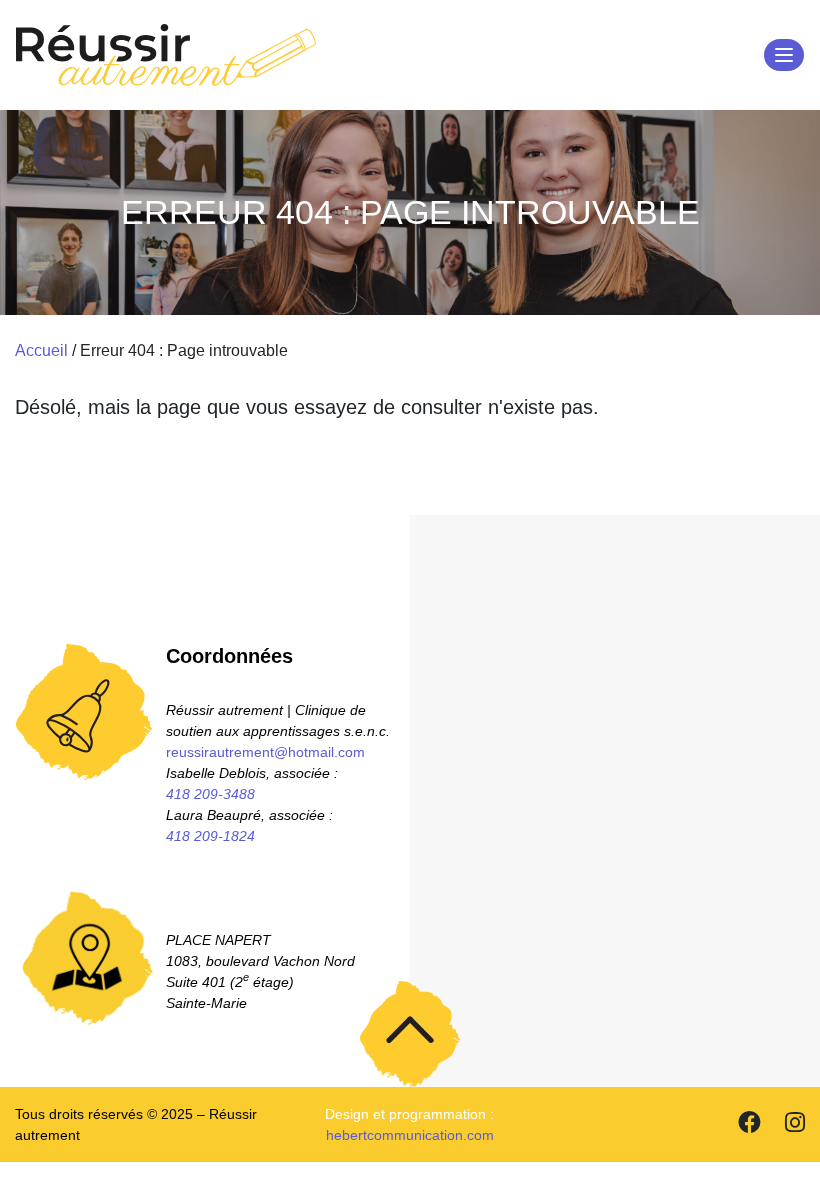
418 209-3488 (210, 794)
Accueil (41, 350)
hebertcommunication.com (410, 1135)
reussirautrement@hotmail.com (265, 752)
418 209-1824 (210, 836)
